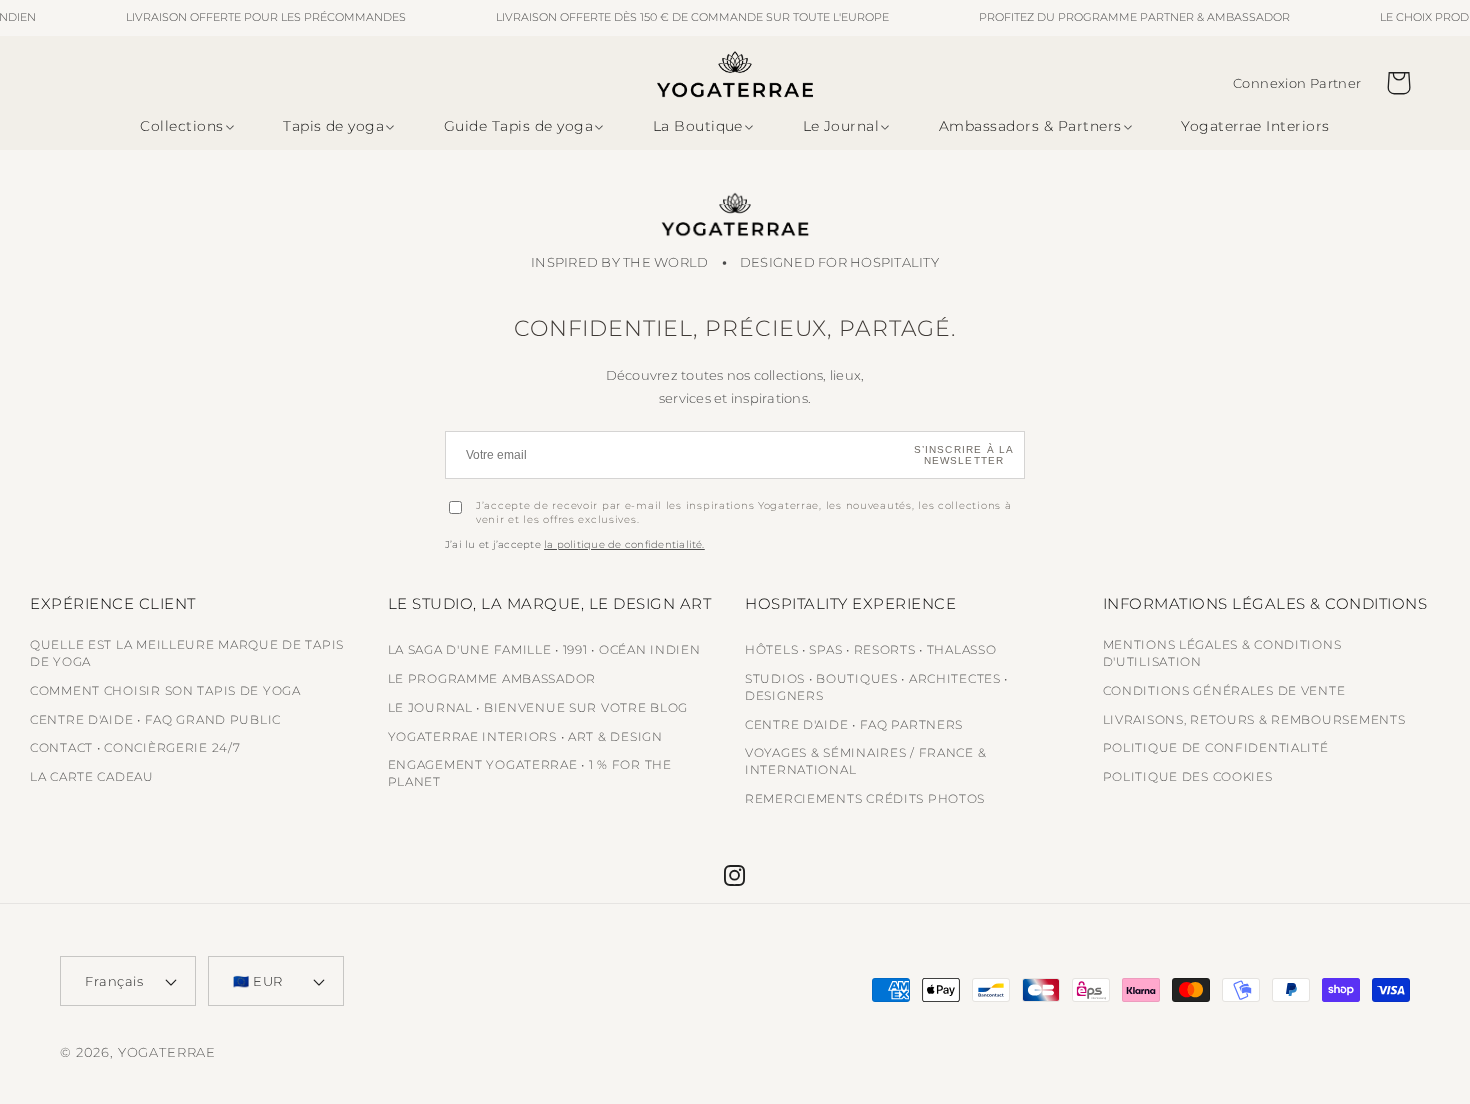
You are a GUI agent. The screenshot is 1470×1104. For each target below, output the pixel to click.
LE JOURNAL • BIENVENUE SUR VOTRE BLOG (538, 707)
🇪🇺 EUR (258, 981)
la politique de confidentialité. (624, 544)
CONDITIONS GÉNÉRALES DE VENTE (1224, 690)
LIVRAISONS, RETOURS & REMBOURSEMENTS (1254, 719)
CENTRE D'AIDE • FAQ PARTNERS (854, 724)
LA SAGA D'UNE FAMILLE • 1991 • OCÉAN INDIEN (544, 649)
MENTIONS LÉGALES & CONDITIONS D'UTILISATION (1222, 653)
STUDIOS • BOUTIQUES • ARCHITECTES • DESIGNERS (876, 687)
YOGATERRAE (167, 1052)
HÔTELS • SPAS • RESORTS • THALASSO (870, 649)
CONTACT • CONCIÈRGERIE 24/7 (135, 747)
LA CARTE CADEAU (92, 776)
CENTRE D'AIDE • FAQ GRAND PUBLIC (155, 719)
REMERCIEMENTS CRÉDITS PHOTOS (865, 798)
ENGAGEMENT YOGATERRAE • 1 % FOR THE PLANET (530, 773)
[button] (183, 127)
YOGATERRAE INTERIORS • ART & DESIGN (525, 736)
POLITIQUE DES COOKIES (1188, 776)
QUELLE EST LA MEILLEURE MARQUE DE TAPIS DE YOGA (187, 653)
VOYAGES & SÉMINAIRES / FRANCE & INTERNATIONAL (865, 761)
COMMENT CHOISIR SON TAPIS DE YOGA (165, 690)
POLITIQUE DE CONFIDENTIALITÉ (1216, 747)
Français (114, 981)
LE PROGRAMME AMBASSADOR (492, 678)
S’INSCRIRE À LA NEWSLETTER (964, 455)
